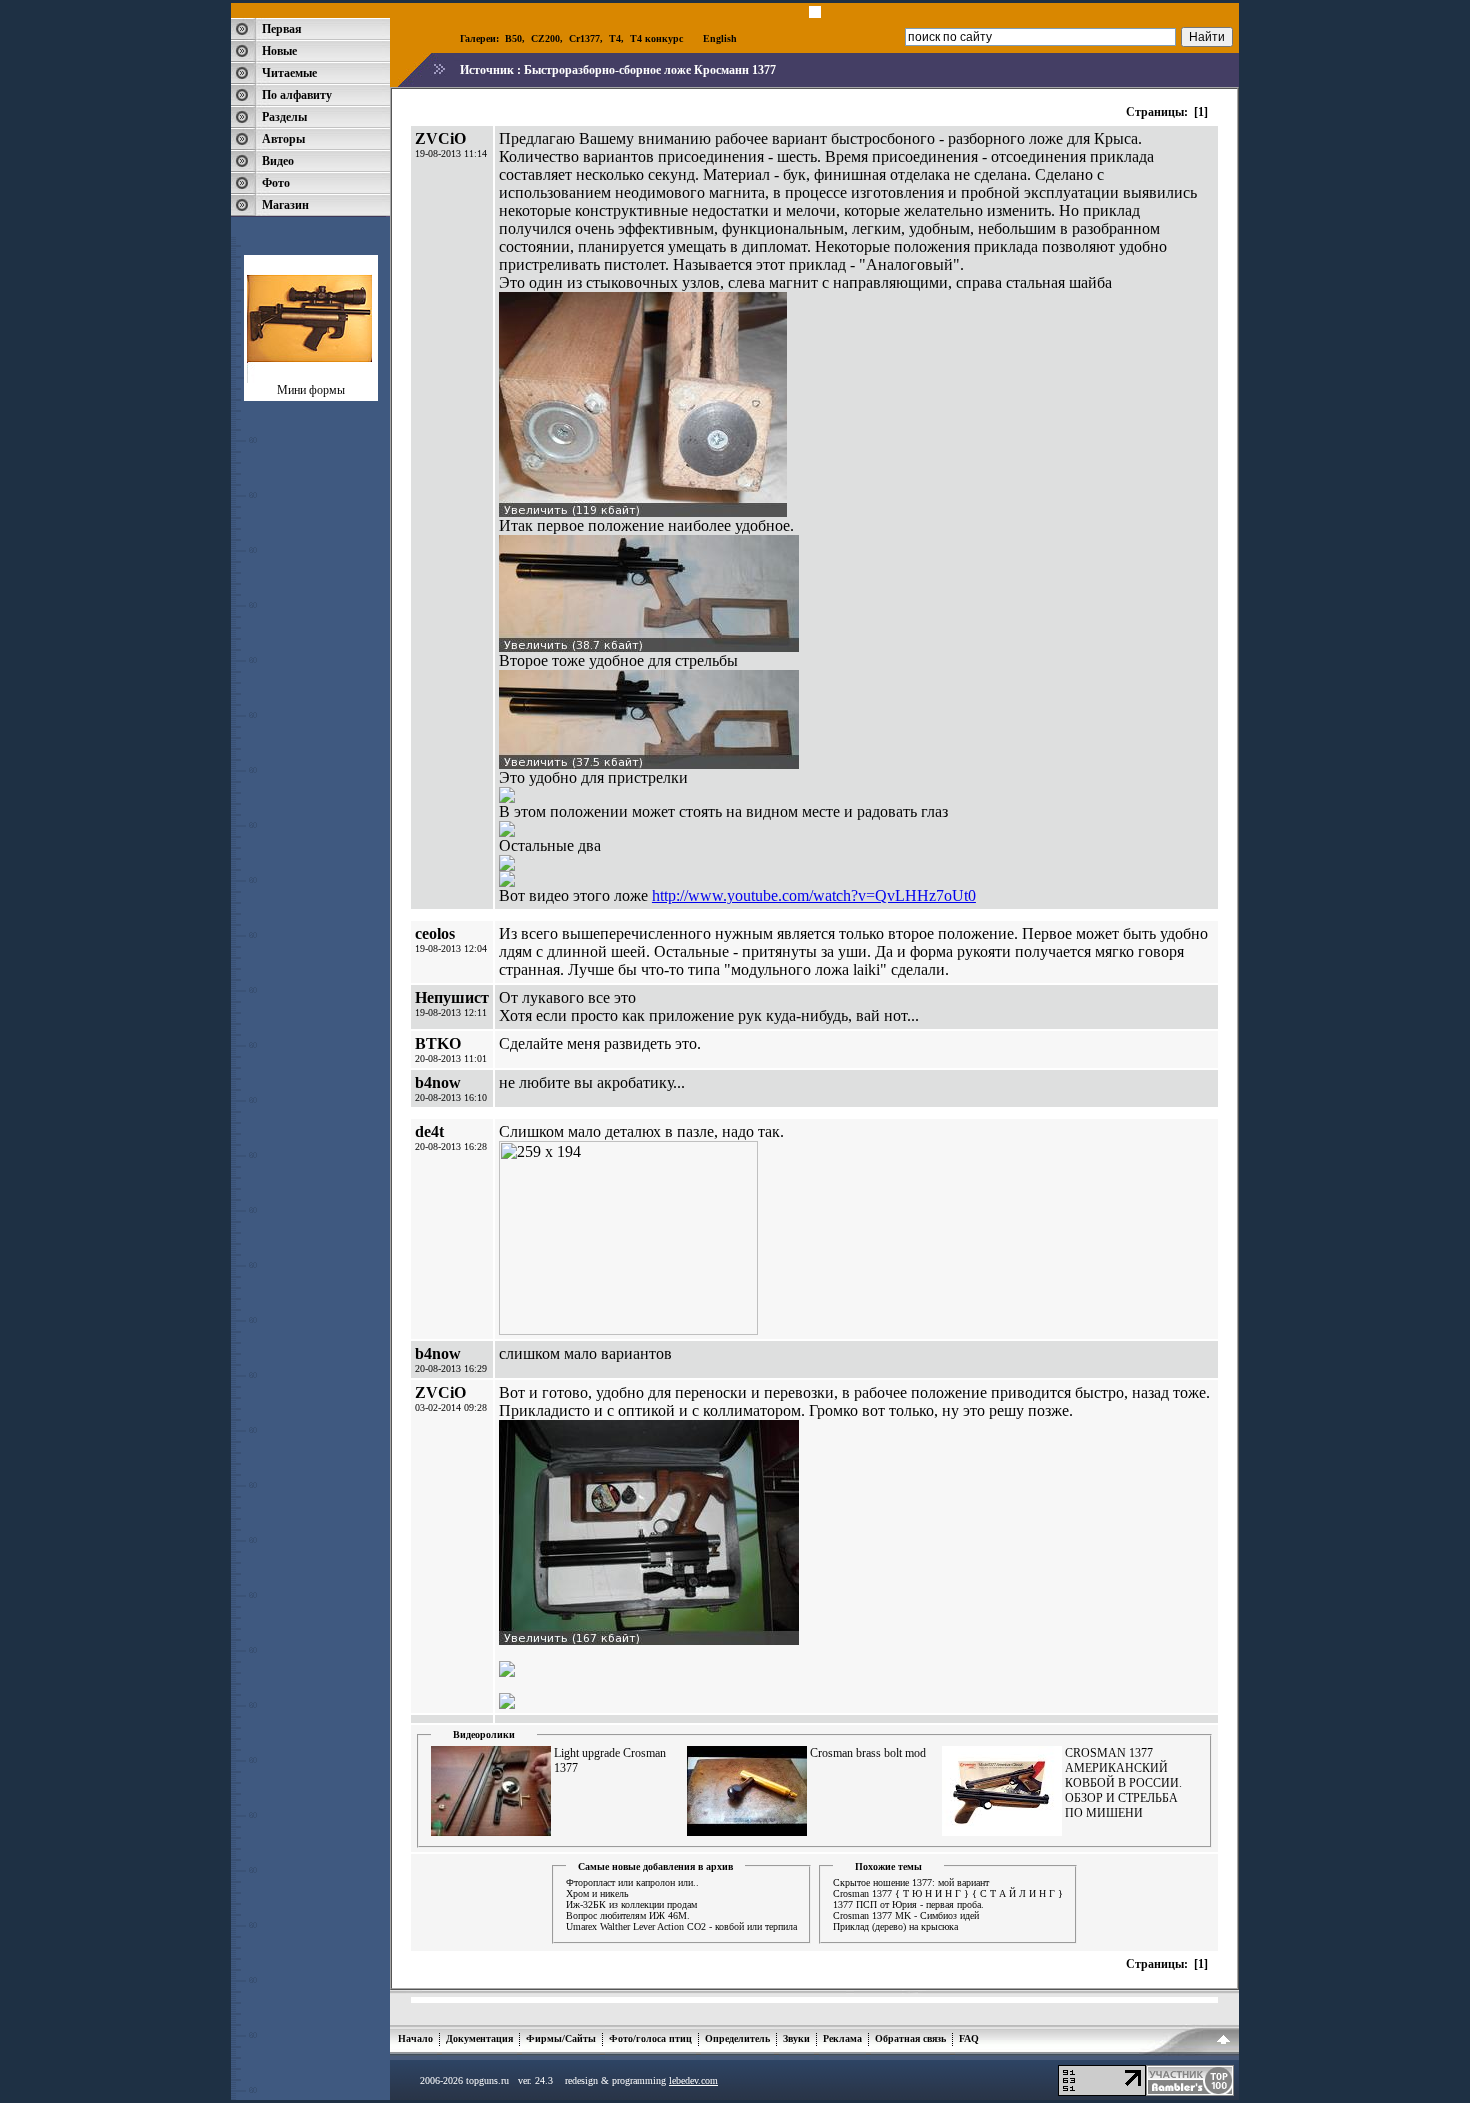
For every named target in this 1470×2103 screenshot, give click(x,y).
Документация (479, 2038)
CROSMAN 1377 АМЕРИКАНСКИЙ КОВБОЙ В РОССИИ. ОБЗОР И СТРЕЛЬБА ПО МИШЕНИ (1123, 1783)
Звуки (796, 2038)
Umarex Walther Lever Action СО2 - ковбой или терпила (681, 1926)
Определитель (737, 2038)
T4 (615, 38)
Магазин (285, 205)
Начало (415, 2038)
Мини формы (311, 390)
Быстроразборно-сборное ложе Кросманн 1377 (650, 70)
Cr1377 (584, 38)
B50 (513, 38)
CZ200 (545, 38)
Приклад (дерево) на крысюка (895, 1926)
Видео (278, 161)
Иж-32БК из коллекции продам (631, 1904)
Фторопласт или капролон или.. (632, 1882)
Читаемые (289, 73)
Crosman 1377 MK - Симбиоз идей (906, 1915)
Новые (279, 51)
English (720, 38)
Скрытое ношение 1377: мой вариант (911, 1882)
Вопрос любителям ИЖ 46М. (628, 1915)
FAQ (969, 2038)
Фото (276, 183)
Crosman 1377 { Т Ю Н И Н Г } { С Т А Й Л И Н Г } (948, 1893)
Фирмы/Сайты (561, 2038)
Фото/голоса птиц (650, 2038)
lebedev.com (693, 2080)
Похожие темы (888, 1866)
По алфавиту (297, 95)
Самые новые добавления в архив (655, 1866)
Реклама (842, 2038)
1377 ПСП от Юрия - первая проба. (908, 1904)
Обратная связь (910, 2038)
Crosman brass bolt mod (868, 1753)
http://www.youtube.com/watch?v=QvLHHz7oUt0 (814, 895)
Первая (282, 29)
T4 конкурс (656, 38)
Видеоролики (484, 1734)
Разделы (284, 117)
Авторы (283, 139)
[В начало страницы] (1223, 2043)
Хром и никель (597, 1893)
